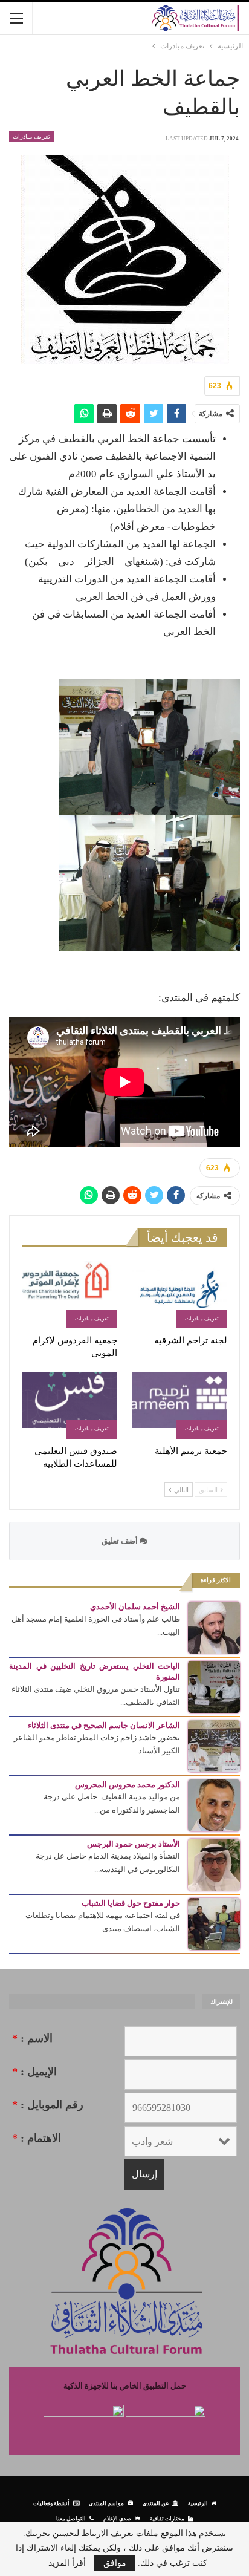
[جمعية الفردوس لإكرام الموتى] (70, 1295)
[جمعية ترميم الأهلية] (179, 1405)
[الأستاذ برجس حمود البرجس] (214, 1864)
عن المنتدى (156, 2503)
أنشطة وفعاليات (51, 2503)
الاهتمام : (37, 2138)
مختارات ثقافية (167, 2518)
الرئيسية (198, 2503)
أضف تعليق (121, 1541)
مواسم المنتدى (106, 2503)
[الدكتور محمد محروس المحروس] (214, 1805)
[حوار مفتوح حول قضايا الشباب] (214, 1923)
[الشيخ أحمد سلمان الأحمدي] (214, 1627)
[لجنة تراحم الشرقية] (179, 1295)
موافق (115, 2563)
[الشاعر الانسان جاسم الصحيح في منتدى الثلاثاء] (214, 1745)
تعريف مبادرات (31, 136)
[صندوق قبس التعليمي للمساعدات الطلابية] (70, 1405)
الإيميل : (34, 2072)
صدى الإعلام (117, 2518)
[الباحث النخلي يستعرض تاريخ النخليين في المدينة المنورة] (214, 1686)
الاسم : (32, 2038)
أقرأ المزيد (67, 2563)
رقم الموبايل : (48, 2105)
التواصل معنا (71, 2518)
